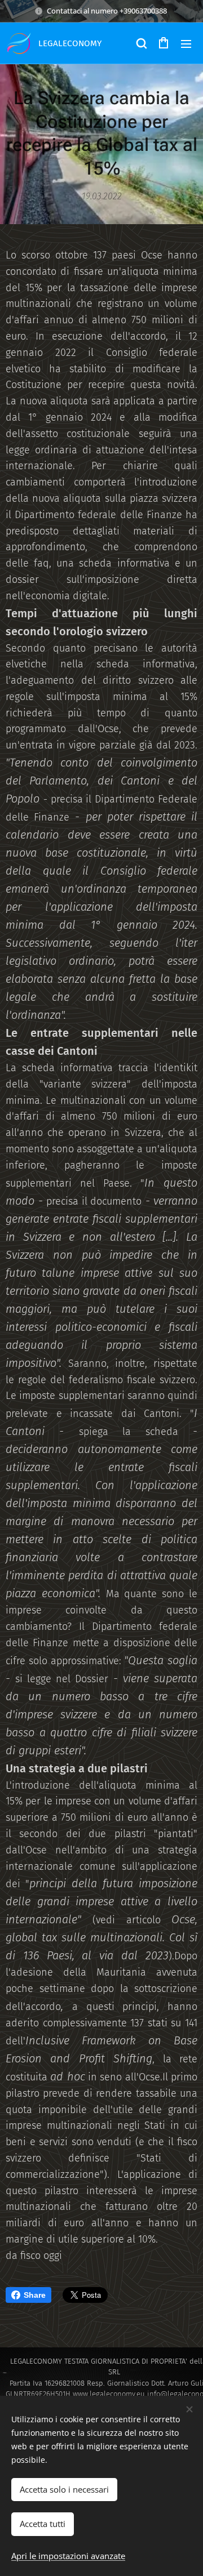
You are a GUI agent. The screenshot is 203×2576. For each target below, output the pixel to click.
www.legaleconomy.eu (109, 2394)
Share (35, 2295)
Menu (186, 43)
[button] (141, 43)
